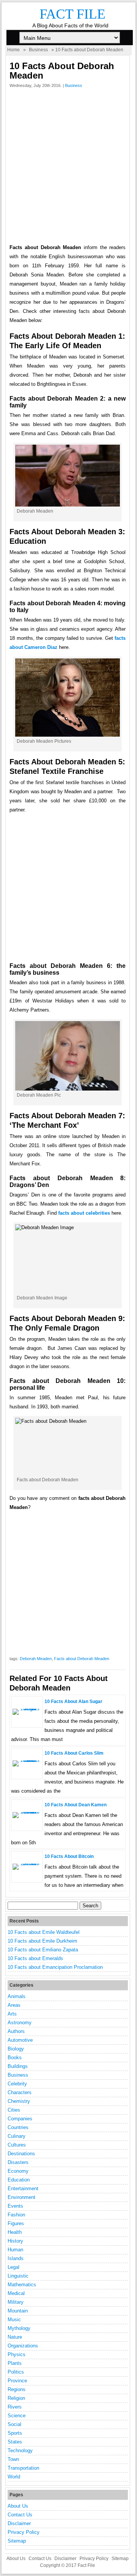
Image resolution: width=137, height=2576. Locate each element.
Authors (16, 2031)
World (14, 2477)
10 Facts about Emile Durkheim (42, 1941)
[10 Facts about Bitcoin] (27, 1863)
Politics (16, 2372)
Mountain (18, 2311)
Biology (16, 2049)
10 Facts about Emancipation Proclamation (55, 1967)
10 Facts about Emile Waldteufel (44, 1932)
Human (15, 2250)
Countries (18, 2127)
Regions (17, 2389)
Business (38, 50)
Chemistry (19, 2101)
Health (15, 2232)
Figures (16, 2223)
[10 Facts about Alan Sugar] (27, 1709)
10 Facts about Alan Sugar (73, 1702)
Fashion (16, 2215)
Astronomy (20, 2023)
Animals (17, 1996)
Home (14, 50)
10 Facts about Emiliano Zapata (43, 1950)
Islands (16, 2258)
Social (14, 2424)
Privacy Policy (24, 2532)
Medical (16, 2293)
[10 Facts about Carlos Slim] (27, 1760)
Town (13, 2459)
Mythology (19, 2328)
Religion (16, 2398)
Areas (14, 2005)
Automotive (20, 2040)
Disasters (18, 2162)
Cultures (17, 2145)
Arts (12, 2014)
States (15, 2442)
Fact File (72, 14)
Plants (15, 2363)
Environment (22, 2197)
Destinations (21, 2154)
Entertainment (23, 2188)
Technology (20, 2451)
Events (15, 2206)
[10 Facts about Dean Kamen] (27, 1812)
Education (19, 2180)
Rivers (15, 2407)
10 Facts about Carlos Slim (74, 1753)
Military (16, 2302)
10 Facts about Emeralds (35, 1958)
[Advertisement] (68, 168)
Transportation (23, 2468)
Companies (20, 2119)
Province (17, 2381)
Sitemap (17, 2541)
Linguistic (18, 2276)
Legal (14, 2267)
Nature (15, 2337)
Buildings (18, 2066)
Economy (18, 2171)
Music (14, 2320)
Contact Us (20, 2515)
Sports (15, 2433)
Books (15, 2057)
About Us (18, 2506)
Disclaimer (19, 2523)
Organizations (23, 2346)
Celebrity (17, 2084)
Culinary (17, 2136)
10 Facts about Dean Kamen (76, 1805)
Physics (17, 2354)
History (15, 2241)
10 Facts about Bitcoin (69, 1856)
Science (17, 2416)
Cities (14, 2110)
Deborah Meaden (36, 1659)
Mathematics (22, 2285)
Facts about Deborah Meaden (82, 1659)
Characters (20, 2092)
